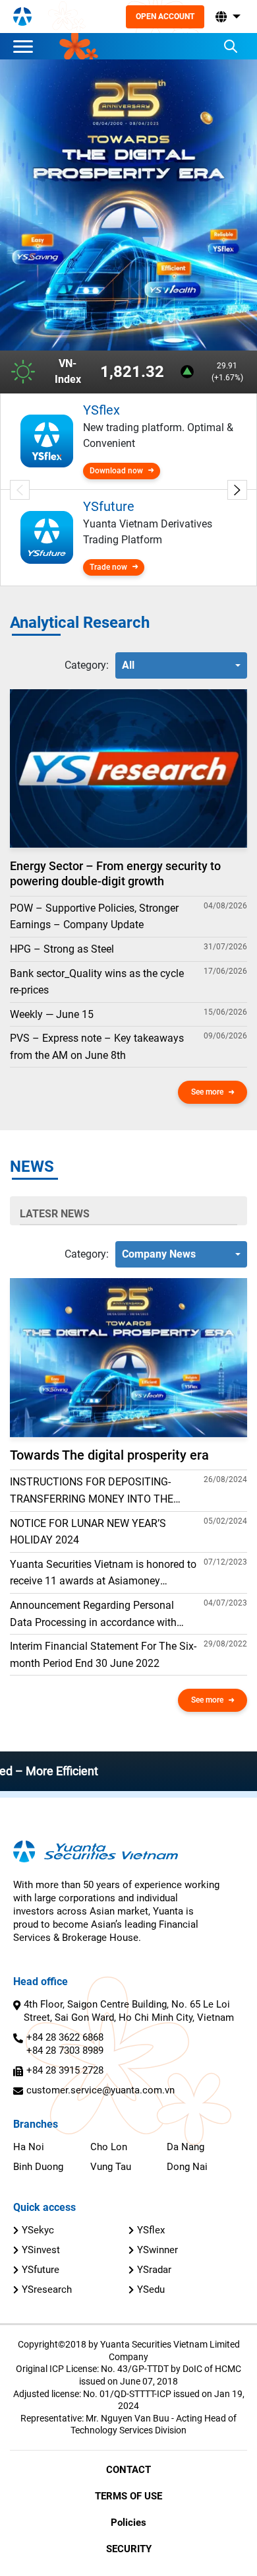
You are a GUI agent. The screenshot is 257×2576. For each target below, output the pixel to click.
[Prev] (20, 490)
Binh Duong (38, 2167)
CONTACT (128, 2470)
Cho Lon (109, 2147)
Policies (128, 2523)
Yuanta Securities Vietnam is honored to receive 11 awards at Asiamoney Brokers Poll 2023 (103, 1574)
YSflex (151, 2230)
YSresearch (47, 2289)
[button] (227, 17)
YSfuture (41, 2270)
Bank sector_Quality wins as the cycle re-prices (97, 982)
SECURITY (129, 2549)
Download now (116, 471)
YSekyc (38, 2230)
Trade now (108, 567)
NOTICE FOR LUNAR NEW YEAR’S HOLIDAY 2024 (88, 1532)
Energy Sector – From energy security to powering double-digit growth (115, 873)
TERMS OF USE (128, 2496)
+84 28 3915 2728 (65, 2070)
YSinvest (41, 2250)
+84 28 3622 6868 (65, 2037)
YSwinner (157, 2250)
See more (207, 1092)
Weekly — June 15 (52, 1014)
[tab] (87, 665)
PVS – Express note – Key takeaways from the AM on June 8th (97, 1047)
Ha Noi (29, 2147)
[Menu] (26, 46)
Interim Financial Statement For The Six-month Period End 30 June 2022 (103, 1655)
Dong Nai (187, 2167)
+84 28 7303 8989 (65, 2051)
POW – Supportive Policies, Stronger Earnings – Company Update (94, 917)
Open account (165, 17)
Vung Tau (111, 2167)
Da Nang (186, 2147)
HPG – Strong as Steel (62, 949)
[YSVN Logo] (22, 17)
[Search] (231, 46)
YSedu (151, 2289)
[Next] (237, 490)
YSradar (154, 2270)
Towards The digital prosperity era (109, 1455)
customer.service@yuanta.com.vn (100, 2090)
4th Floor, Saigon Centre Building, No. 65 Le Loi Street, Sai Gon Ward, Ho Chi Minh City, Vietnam (129, 2011)
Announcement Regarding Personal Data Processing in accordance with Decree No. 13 (93, 1615)
